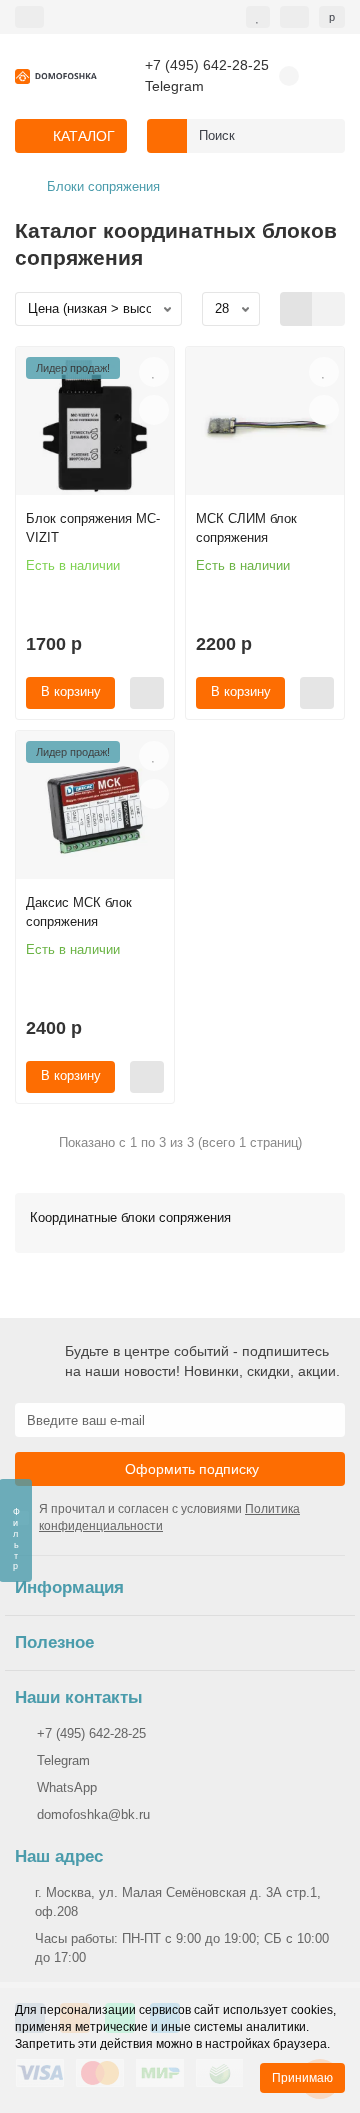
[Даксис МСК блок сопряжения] (95, 810)
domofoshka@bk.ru (93, 1814)
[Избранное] (258, 17)
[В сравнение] (154, 410)
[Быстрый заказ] (147, 693)
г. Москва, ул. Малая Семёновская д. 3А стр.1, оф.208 (178, 1902)
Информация (69, 1587)
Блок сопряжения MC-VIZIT (93, 528)
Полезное (54, 1642)
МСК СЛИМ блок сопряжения (246, 528)
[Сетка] (296, 309)
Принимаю (302, 2078)
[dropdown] (29, 17)
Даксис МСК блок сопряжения (79, 912)
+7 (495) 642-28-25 (207, 65)
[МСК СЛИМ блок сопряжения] (265, 426)
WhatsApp (67, 1787)
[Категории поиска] (167, 136)
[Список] (328, 309)
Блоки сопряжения (103, 186)
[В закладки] (154, 372)
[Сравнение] (294, 17)
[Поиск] (324, 136)
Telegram (174, 86)
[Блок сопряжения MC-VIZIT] (95, 426)
